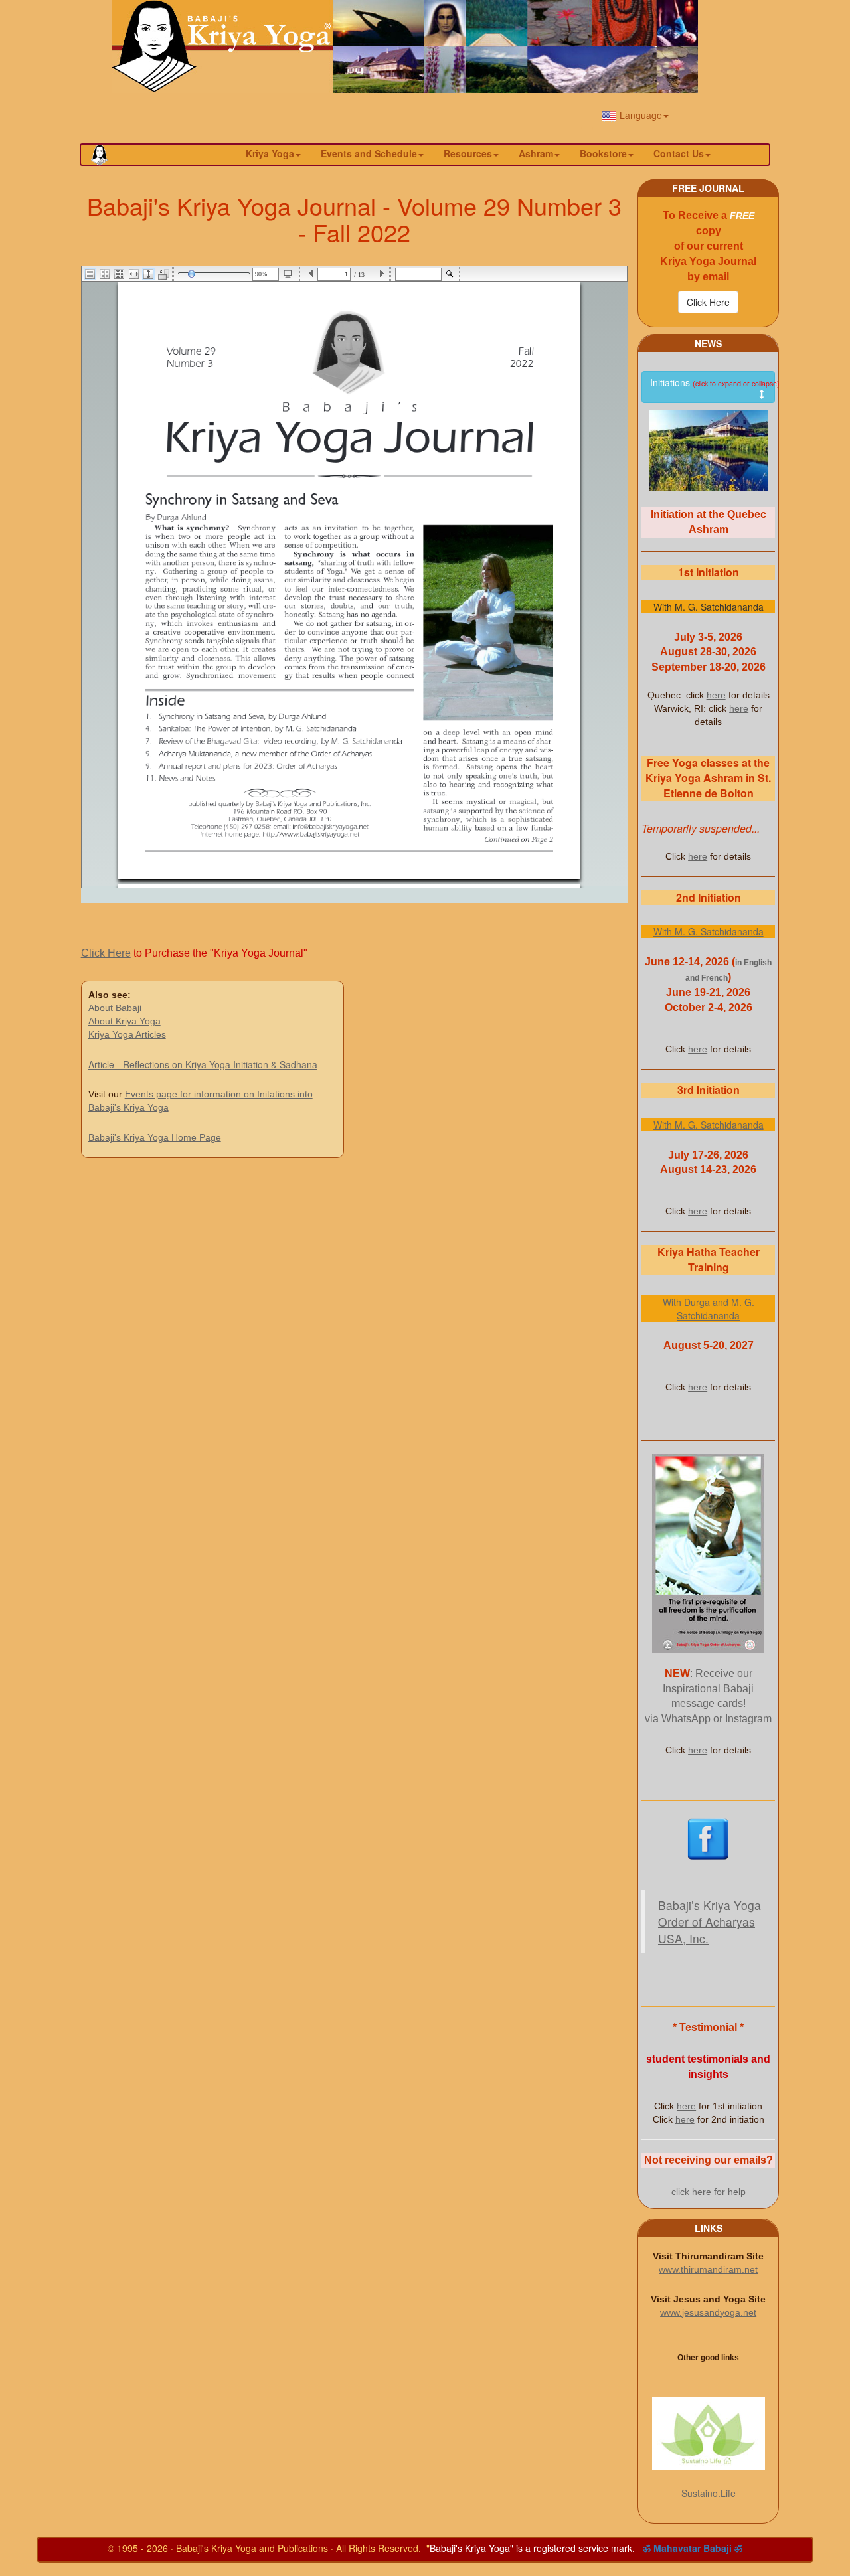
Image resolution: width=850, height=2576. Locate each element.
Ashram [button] (536, 153)
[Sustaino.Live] (708, 2433)
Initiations (713, 382)
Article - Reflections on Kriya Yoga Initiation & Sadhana (203, 1064)
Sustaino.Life (709, 2493)
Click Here (106, 953)
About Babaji (115, 1008)
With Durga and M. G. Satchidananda (709, 1309)
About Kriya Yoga (125, 1021)
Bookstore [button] (603, 153)
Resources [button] (468, 153)
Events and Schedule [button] (369, 153)
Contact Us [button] (679, 153)
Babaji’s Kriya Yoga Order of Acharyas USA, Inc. (710, 1922)
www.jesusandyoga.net (708, 2312)
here (716, 695)
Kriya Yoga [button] (270, 153)
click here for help (709, 2192)
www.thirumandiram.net (708, 2269)
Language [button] (639, 115)
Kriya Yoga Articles (127, 1034)
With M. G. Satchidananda (709, 931)
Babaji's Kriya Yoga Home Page (155, 1137)
